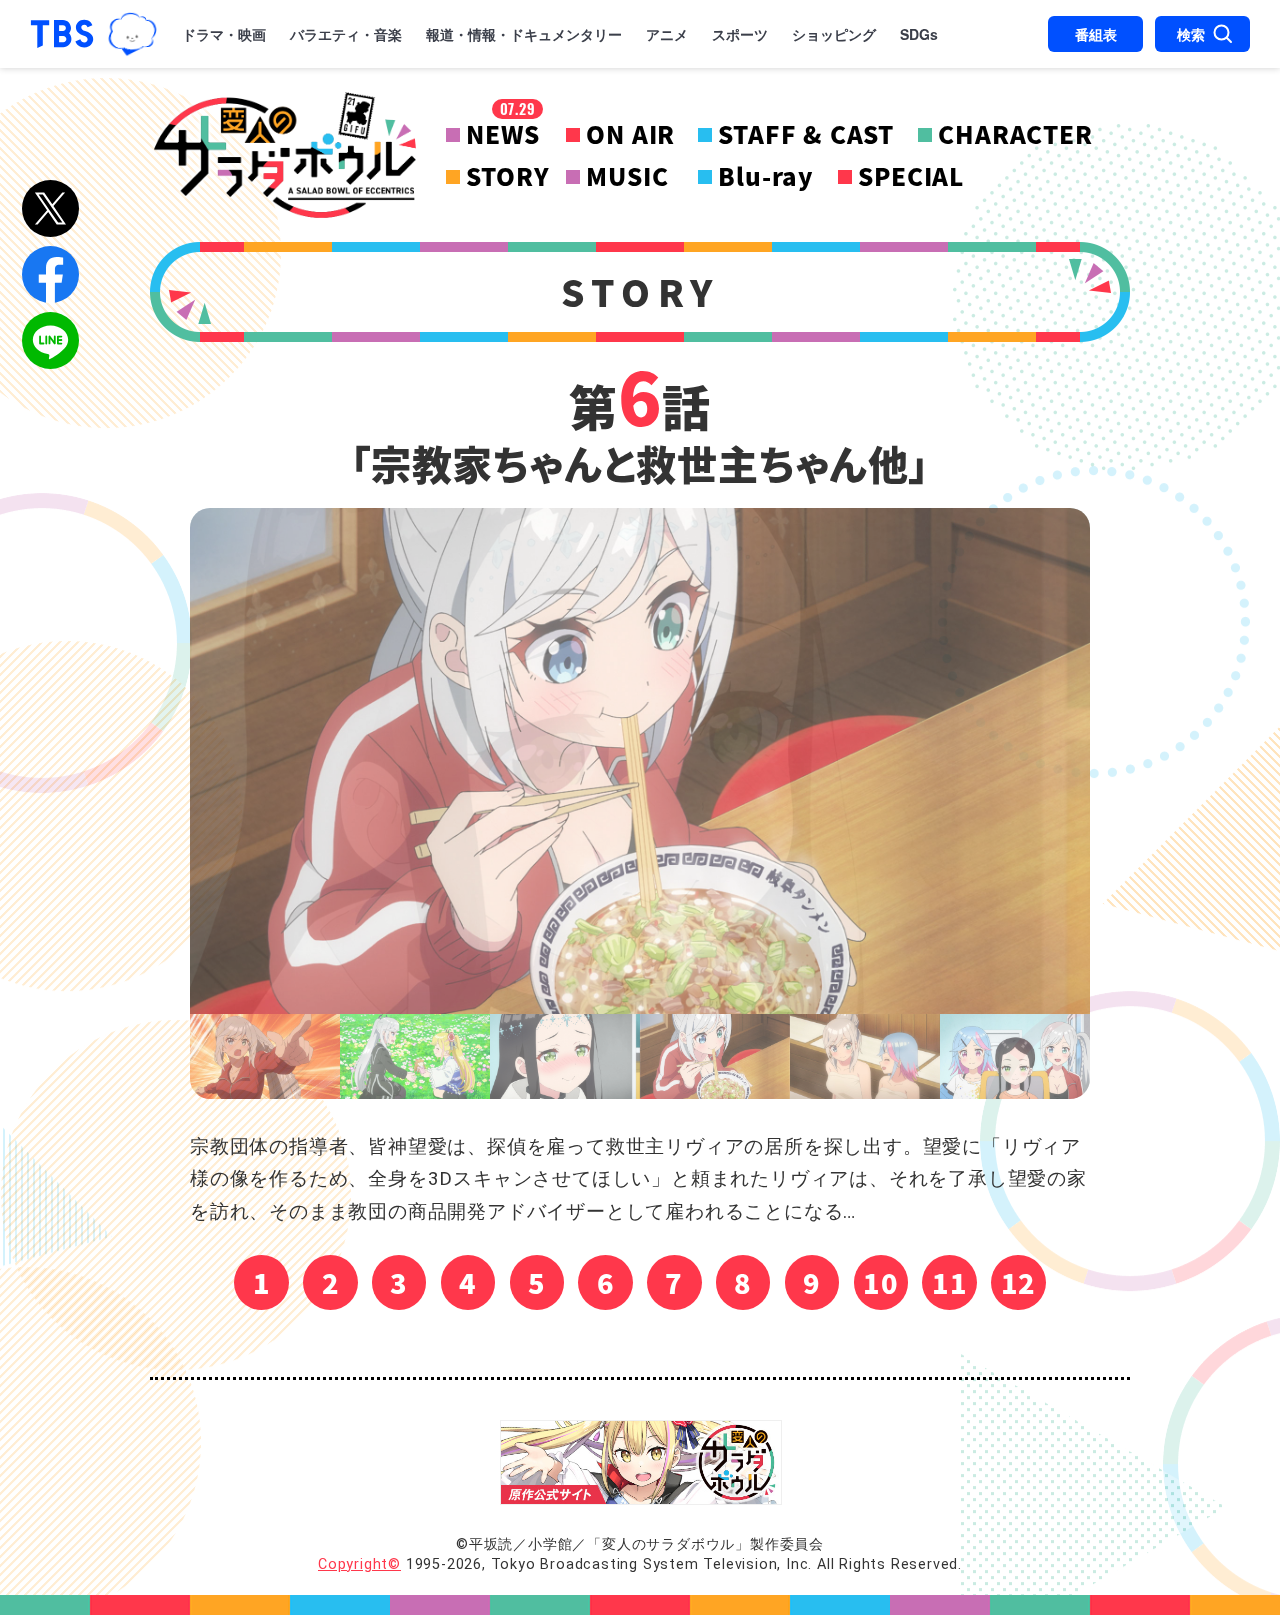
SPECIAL (911, 176)
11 (950, 1282)
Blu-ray (766, 176)
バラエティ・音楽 (346, 34)
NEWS (502, 134)
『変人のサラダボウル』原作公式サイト (641, 1462)
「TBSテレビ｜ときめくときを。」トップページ (62, 34)
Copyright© (359, 1564)
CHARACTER (1015, 134)
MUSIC (627, 176)
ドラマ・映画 (224, 34)
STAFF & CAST (806, 134)
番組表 (1096, 34)
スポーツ (740, 34)
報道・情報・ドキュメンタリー (524, 34)
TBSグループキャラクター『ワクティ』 (132, 34)
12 (1019, 1282)
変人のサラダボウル (285, 155)
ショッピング (834, 34)
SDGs (919, 34)
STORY (507, 176)
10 (881, 1282)
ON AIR (630, 134)
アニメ (667, 34)
